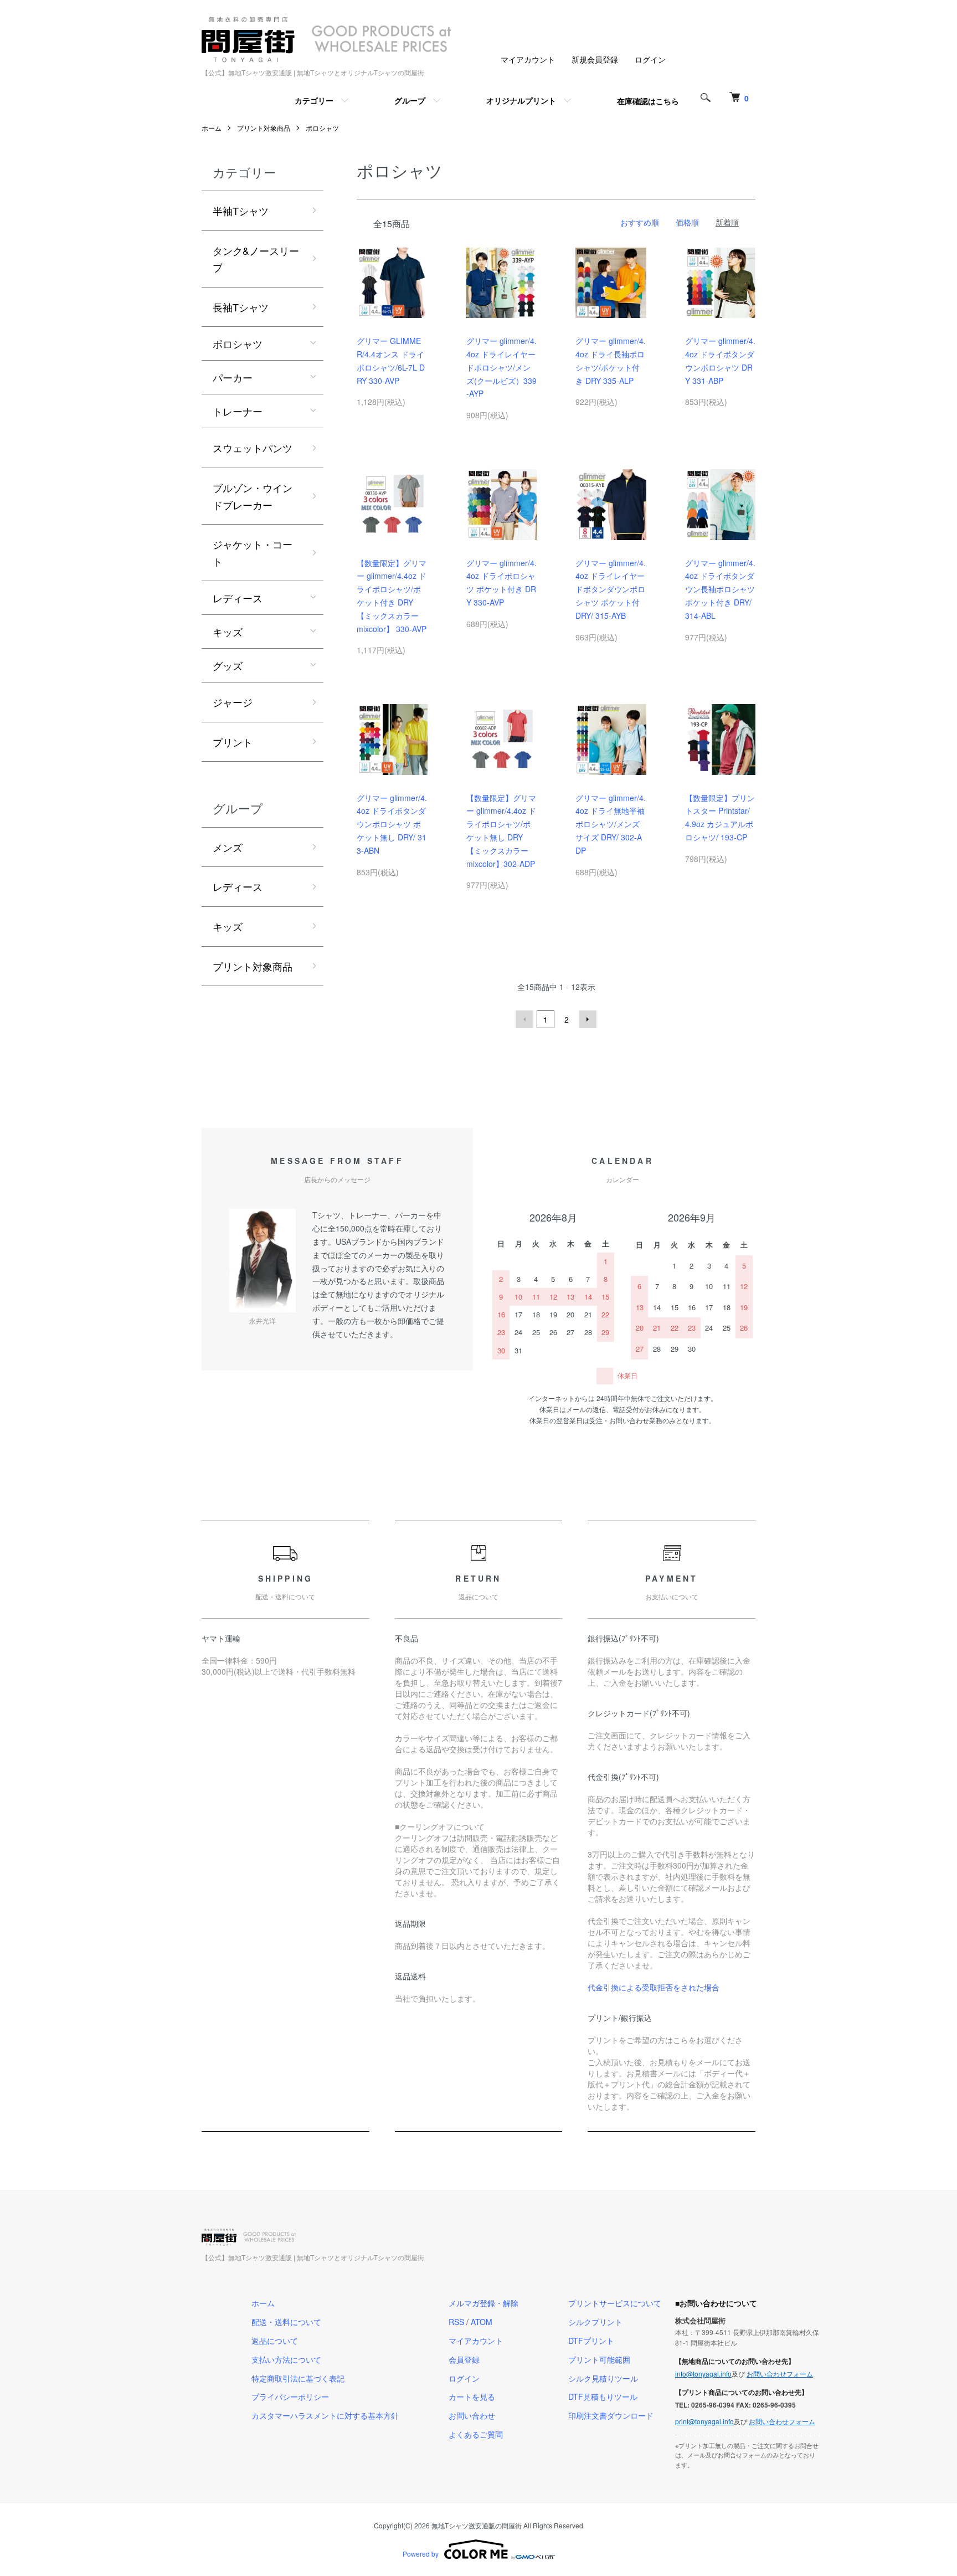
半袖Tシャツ (241, 211)
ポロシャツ (322, 128)
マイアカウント (528, 59)
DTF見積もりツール (603, 2397)
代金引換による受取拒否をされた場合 (654, 1987)
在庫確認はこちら (648, 101)
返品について (275, 2341)
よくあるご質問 (476, 2434)
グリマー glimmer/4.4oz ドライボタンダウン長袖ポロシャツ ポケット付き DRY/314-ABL (720, 589)
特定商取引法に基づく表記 (298, 2378)
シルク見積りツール (603, 2378)
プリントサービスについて (615, 2303)
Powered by (421, 2554)
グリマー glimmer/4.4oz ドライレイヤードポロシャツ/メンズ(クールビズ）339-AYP (501, 367)
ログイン (650, 59)
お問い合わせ (472, 2415)
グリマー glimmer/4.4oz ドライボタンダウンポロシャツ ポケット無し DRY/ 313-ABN (392, 824)
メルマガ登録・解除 (483, 2303)
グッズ (228, 665)
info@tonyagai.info (703, 2374)
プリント (233, 742)
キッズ (228, 632)
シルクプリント (595, 2322)
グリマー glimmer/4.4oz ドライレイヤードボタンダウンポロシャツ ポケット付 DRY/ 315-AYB (611, 589)
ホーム (212, 128)
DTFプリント (591, 2341)
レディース (238, 598)
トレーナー (238, 411)
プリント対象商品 (264, 128)
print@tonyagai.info (704, 2421)
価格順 (687, 222)
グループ (410, 100)
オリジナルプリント (521, 100)
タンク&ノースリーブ (256, 259)
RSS (456, 2322)
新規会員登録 (595, 59)
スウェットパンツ (253, 448)
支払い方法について (286, 2359)
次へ (588, 1019)
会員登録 (464, 2359)
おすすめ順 (640, 222)
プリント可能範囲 (599, 2359)
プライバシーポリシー (290, 2397)
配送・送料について (286, 2322)
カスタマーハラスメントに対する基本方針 (325, 2415)
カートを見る (472, 2397)
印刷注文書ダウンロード (611, 2415)
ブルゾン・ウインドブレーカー (253, 496)
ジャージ (233, 702)
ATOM (482, 2322)
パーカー (233, 377)
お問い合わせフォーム (780, 2374)
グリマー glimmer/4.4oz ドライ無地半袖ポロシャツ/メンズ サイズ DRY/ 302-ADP (611, 824)
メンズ (228, 847)
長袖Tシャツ (241, 307)
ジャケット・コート (253, 553)
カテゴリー (314, 100)
